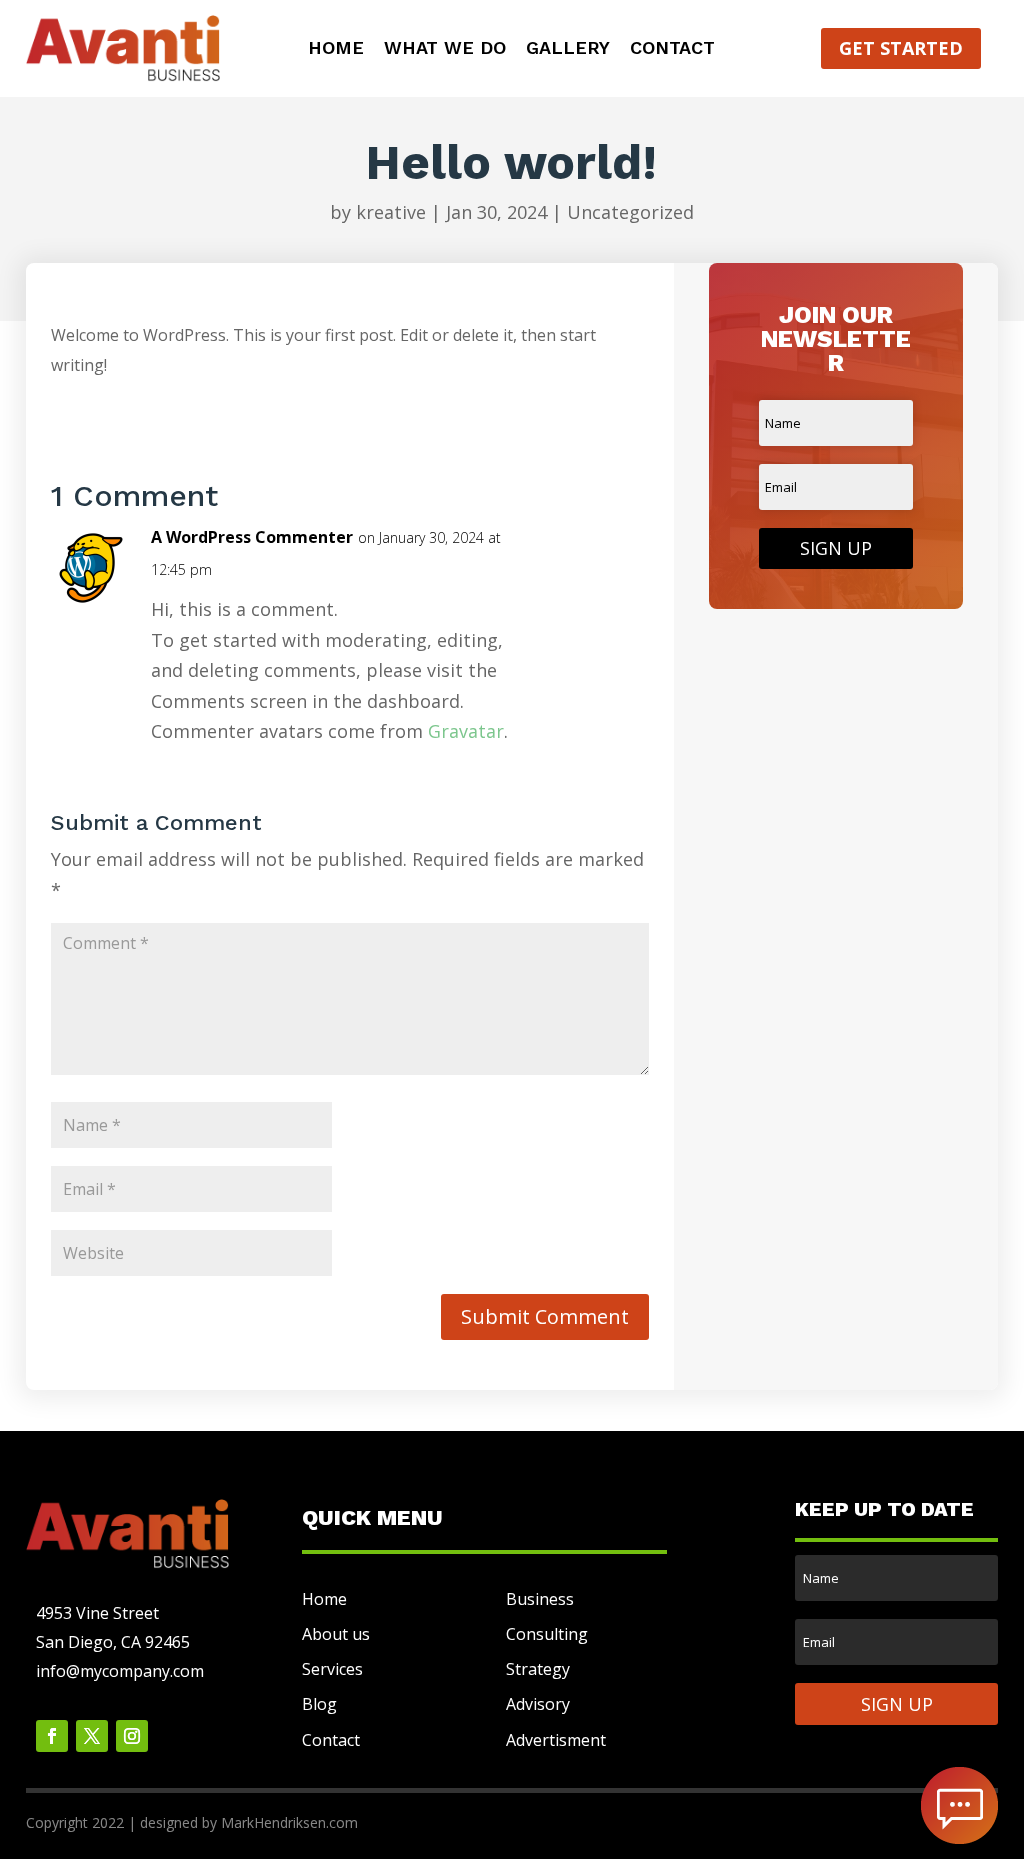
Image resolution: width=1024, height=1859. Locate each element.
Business (540, 1599)
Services (332, 1669)
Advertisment (556, 1740)
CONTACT (672, 49)
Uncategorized (630, 212)
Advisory (538, 1704)
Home (324, 1599)
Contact (331, 1740)
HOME (336, 49)
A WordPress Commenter (252, 537)
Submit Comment (545, 1316)
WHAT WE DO (445, 49)
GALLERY (568, 49)
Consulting (547, 1634)
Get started (901, 48)
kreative (391, 212)
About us (336, 1634)
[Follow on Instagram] (132, 1736)
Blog (319, 1704)
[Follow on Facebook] (52, 1736)
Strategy (538, 1669)
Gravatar (466, 731)
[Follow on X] (92, 1736)
